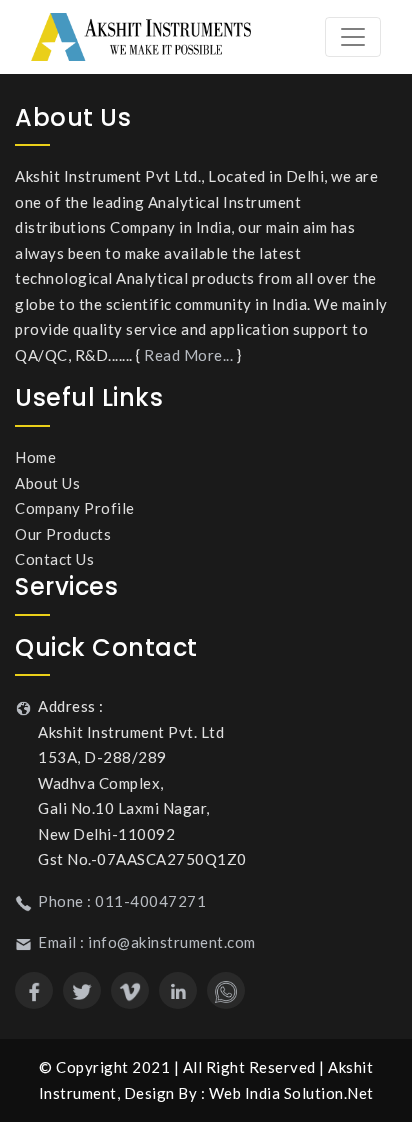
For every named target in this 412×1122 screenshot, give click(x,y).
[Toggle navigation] (353, 37)
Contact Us (54, 559)
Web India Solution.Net (291, 1093)
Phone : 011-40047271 (122, 901)
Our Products (63, 534)
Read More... (188, 355)
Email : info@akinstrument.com (147, 942)
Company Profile (75, 508)
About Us (47, 483)
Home (35, 457)
